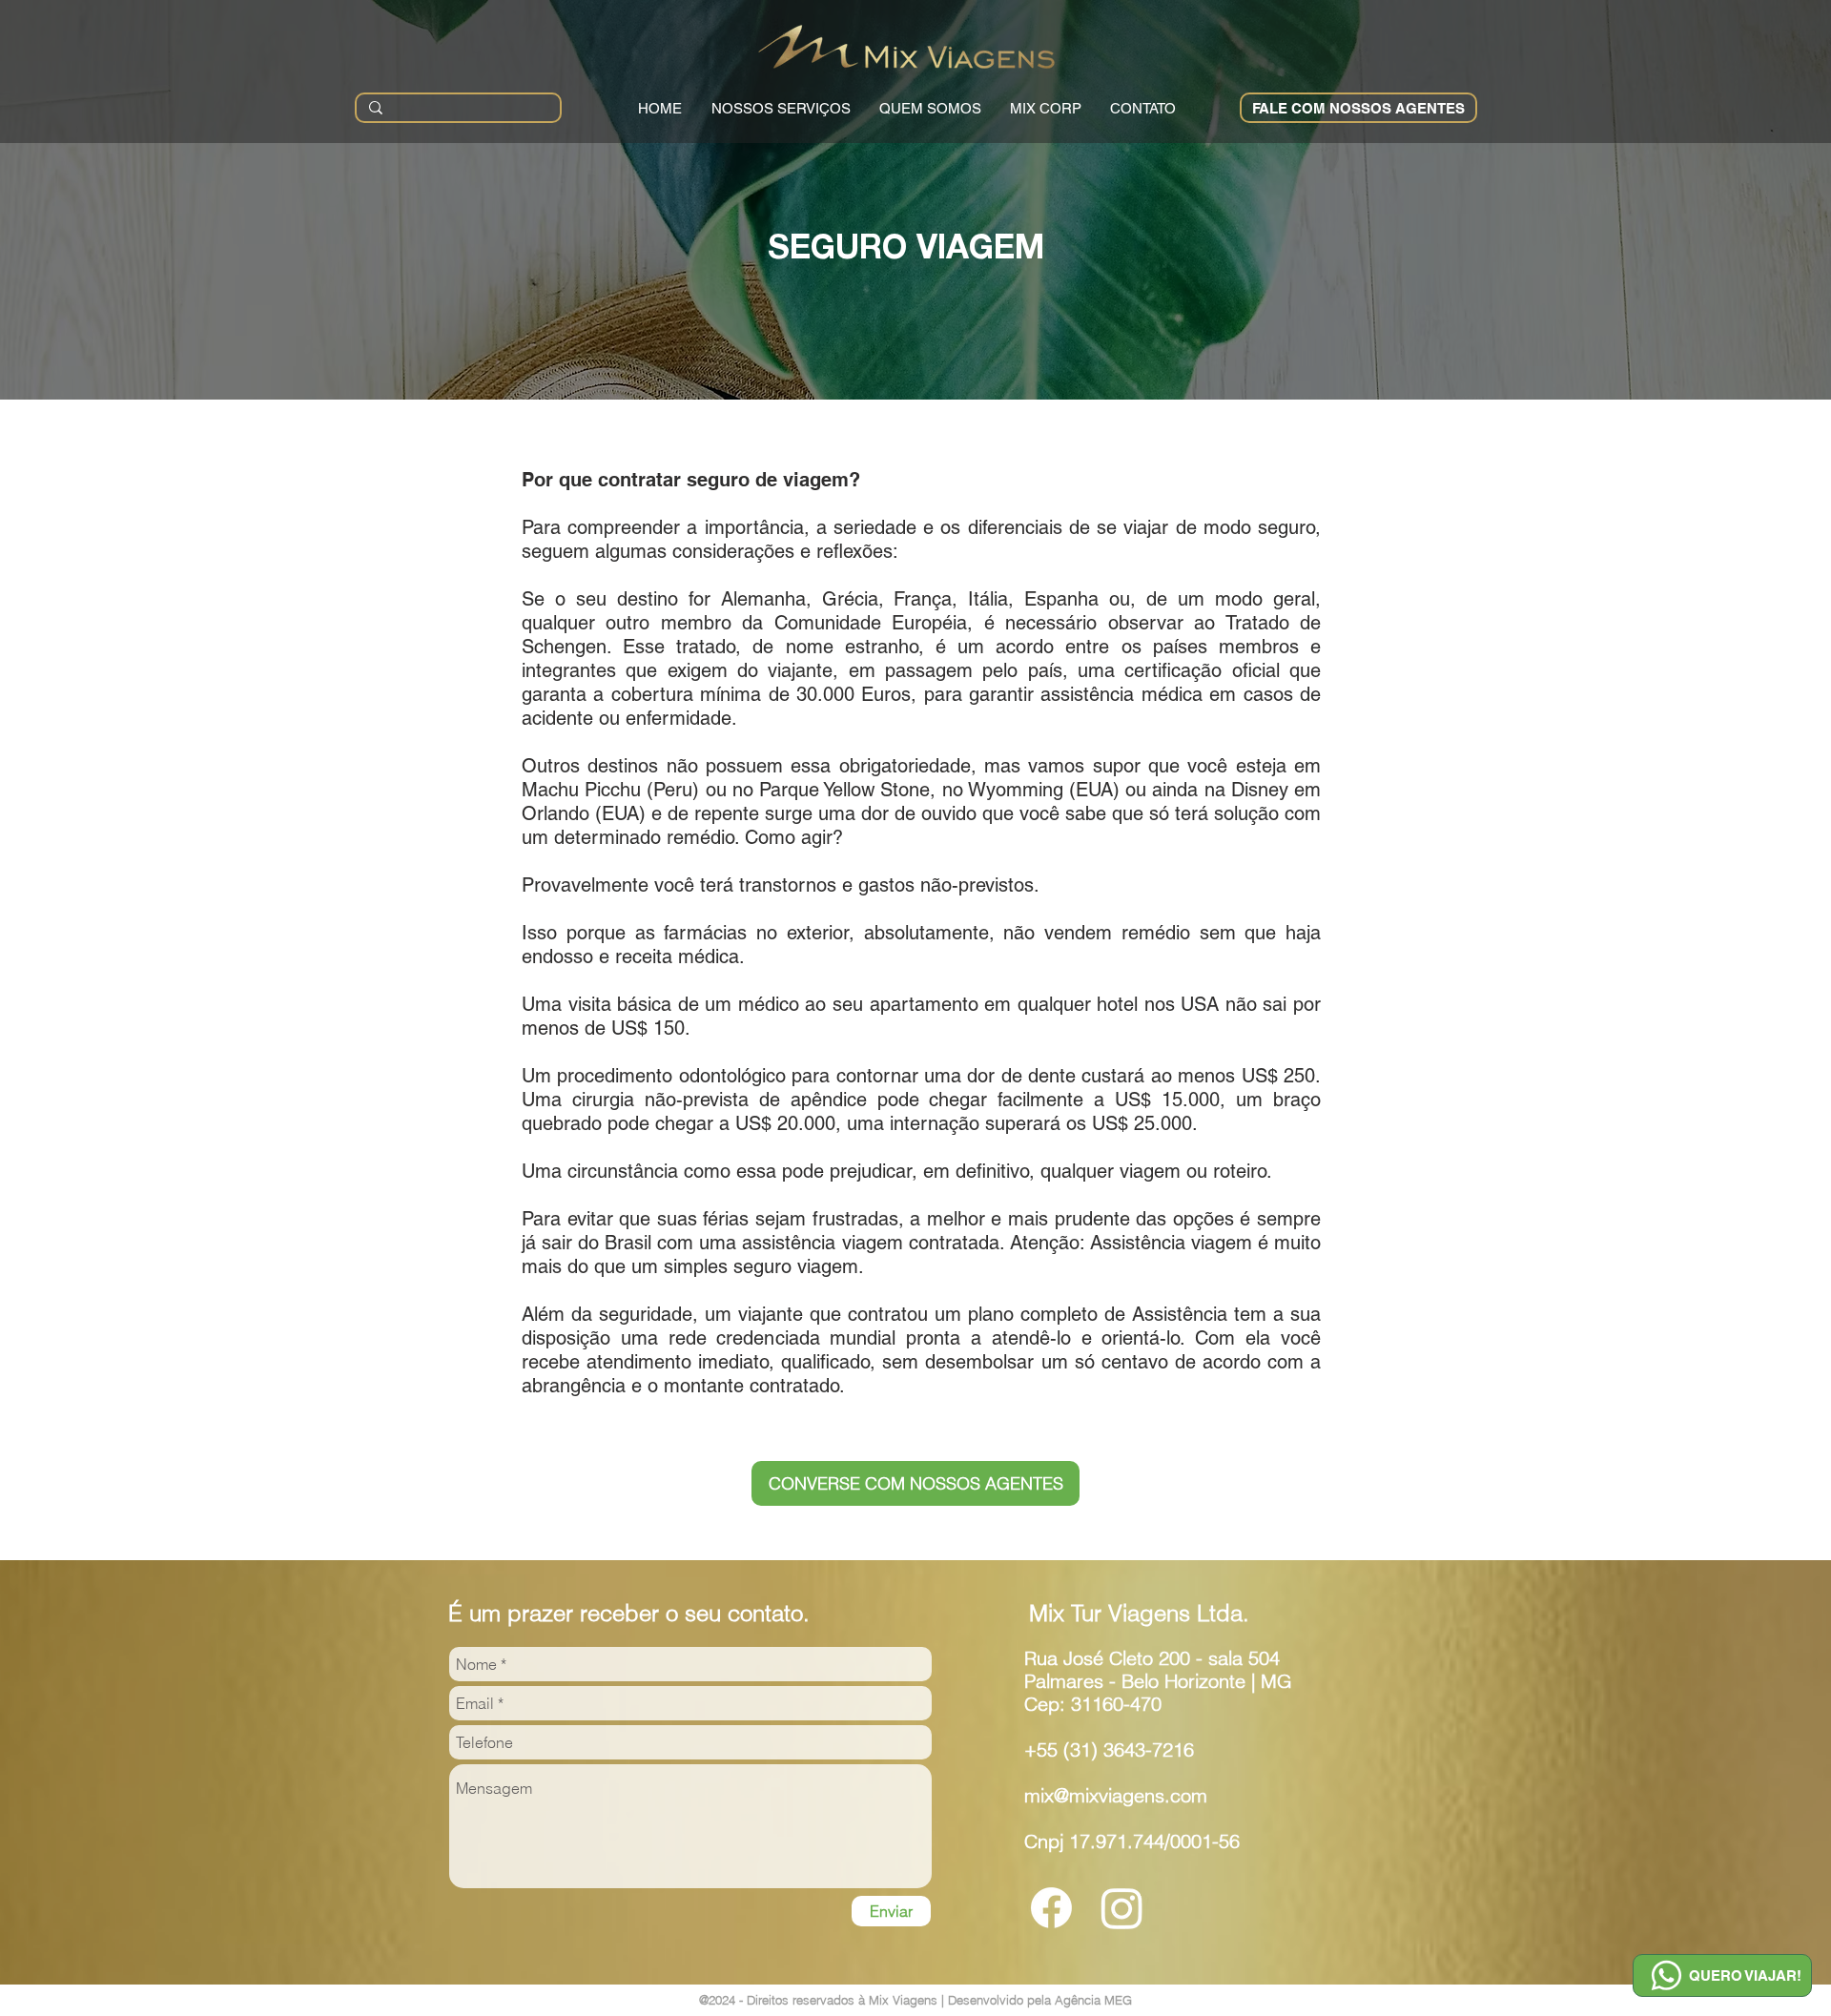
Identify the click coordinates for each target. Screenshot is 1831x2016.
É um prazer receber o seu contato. (629, 1613)
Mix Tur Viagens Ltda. (1139, 1613)
